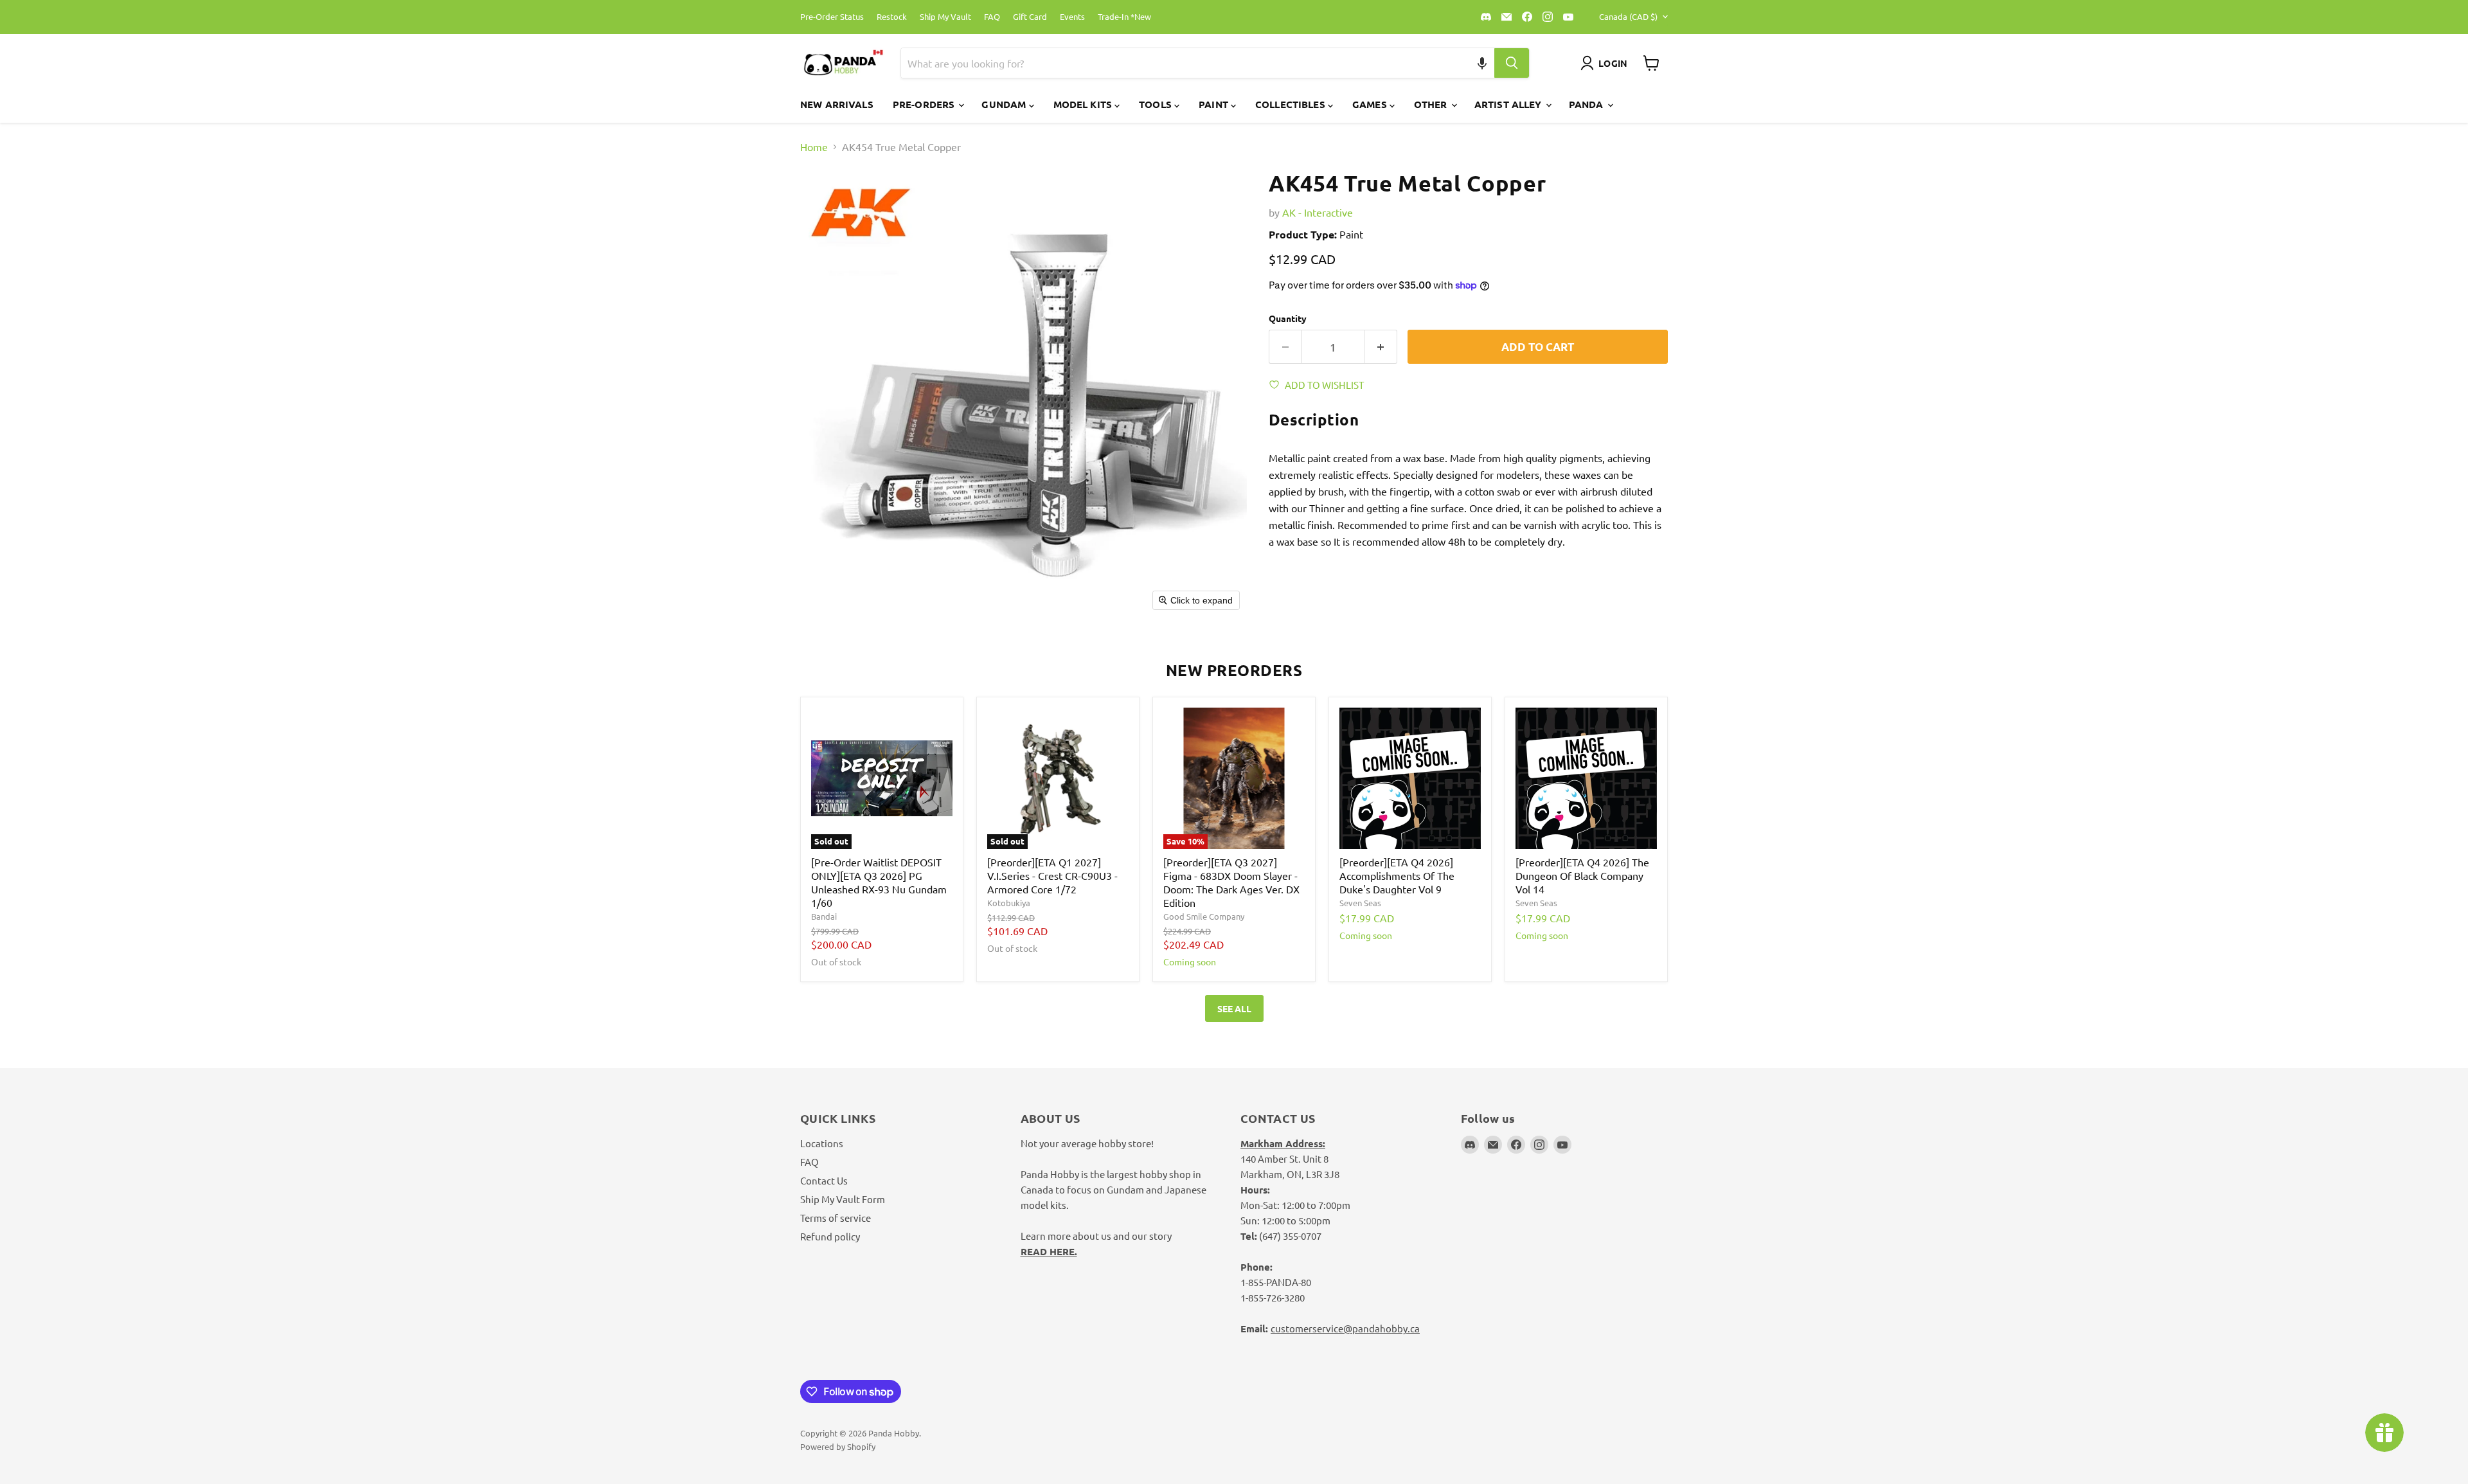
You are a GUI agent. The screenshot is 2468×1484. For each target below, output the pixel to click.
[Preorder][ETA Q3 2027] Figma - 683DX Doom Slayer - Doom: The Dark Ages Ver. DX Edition (1231, 882)
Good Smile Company (1204, 916)
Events (1072, 17)
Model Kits (1084, 104)
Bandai (824, 916)
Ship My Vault (945, 17)
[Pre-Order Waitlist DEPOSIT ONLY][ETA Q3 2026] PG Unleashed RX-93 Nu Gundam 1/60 (879, 882)
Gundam (1005, 104)
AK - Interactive (1318, 212)
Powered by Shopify (838, 1446)
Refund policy (830, 1236)
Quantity (1288, 318)
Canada (1628, 16)
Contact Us (824, 1180)
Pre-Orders (925, 104)
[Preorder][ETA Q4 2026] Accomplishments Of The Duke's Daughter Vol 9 (1397, 875)
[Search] (1512, 63)
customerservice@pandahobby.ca (1345, 1328)
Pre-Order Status (832, 17)
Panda (1587, 104)
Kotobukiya (1009, 903)
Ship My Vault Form (843, 1199)
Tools (1157, 104)
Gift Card (1030, 17)
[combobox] (1183, 63)
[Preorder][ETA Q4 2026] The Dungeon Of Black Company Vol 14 (1582, 875)
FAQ (992, 17)
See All (1234, 1008)
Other (1432, 104)
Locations (822, 1143)
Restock (892, 17)
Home (814, 147)
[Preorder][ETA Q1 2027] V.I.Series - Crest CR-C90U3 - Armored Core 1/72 (1052, 875)
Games (1371, 104)
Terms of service (836, 1218)
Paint (1215, 104)
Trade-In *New (1124, 17)
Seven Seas (1360, 903)
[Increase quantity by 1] (1381, 347)
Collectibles (1292, 104)
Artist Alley (1509, 104)
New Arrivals (837, 104)
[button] (1482, 63)
